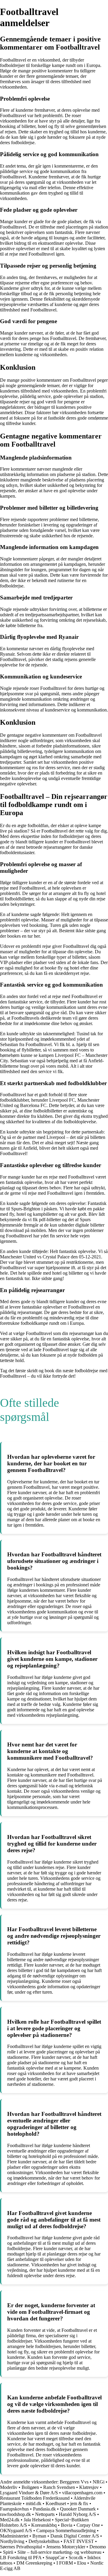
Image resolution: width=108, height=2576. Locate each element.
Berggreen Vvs (74, 2482)
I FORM (65, 2563)
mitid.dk (34, 2503)
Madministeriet (14, 2536)
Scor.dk (76, 2558)
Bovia (67, 2525)
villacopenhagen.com (82, 2493)
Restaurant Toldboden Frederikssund (35, 2498)
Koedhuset (56, 2503)
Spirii (8, 2552)
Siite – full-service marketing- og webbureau (59, 2552)
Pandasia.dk (44, 2509)
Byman (39, 2536)
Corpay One (88, 2525)
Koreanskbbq (44, 2525)
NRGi (99, 2482)
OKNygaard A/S (16, 2530)
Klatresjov (89, 2487)
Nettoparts (45, 2514)
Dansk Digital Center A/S (75, 2536)
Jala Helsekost (37, 2520)
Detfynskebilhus (44, 2541)
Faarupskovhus (14, 2509)
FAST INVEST (79, 2541)
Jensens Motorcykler (66, 2547)
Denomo (98, 2547)
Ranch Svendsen (59, 2487)
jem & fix (79, 2503)
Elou (82, 2563)
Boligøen (30, 2487)
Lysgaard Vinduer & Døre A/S (29, 2493)
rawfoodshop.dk (15, 2514)
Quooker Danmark (78, 2509)
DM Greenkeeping (34, 2563)
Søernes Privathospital (21, 2547)
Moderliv (9, 2487)
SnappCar (55, 2558)
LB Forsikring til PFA (21, 2558)
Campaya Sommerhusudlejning (66, 2530)
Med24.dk (10, 2520)
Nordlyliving (12, 2541)
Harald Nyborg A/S (77, 2514)
